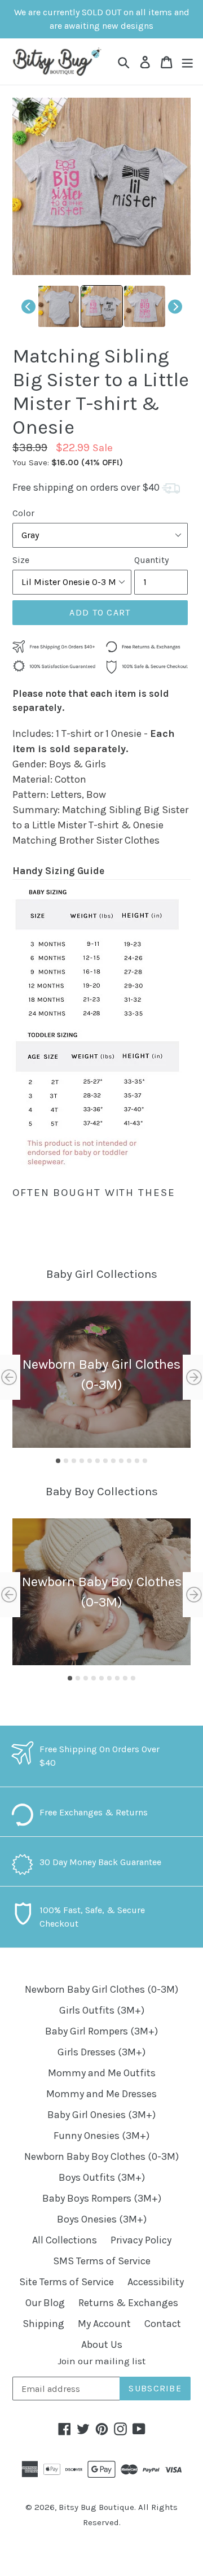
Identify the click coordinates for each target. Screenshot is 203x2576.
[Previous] (28, 306)
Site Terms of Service (67, 2282)
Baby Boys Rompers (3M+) (102, 2198)
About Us (102, 2344)
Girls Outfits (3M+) (102, 2010)
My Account (104, 2324)
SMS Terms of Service (102, 2261)
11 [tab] (137, 1461)
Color (23, 513)
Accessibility (156, 2282)
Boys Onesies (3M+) (102, 2219)
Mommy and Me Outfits (102, 2073)
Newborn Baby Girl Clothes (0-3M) (101, 1989)
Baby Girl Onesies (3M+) (101, 2115)
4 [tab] (82, 1461)
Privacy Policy (141, 2240)
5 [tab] (90, 1461)
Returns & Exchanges (128, 2303)
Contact (163, 2324)
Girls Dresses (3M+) (101, 2052)
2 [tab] (66, 1461)
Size (21, 560)
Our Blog (45, 2303)
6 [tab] (98, 1461)
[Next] (175, 306)
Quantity (151, 560)
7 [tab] (105, 1461)
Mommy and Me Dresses (101, 2094)
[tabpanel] (101, 1374)
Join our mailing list (101, 2361)
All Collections (65, 2240)
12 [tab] (145, 1461)
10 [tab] (129, 1461)
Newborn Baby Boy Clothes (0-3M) (101, 2156)
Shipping (43, 2324)
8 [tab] (113, 1461)
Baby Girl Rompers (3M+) (101, 2031)
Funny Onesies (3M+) (101, 2136)
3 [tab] (74, 1461)
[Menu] (187, 61)
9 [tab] (121, 1461)
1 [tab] (58, 1461)
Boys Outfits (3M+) (102, 2177)
